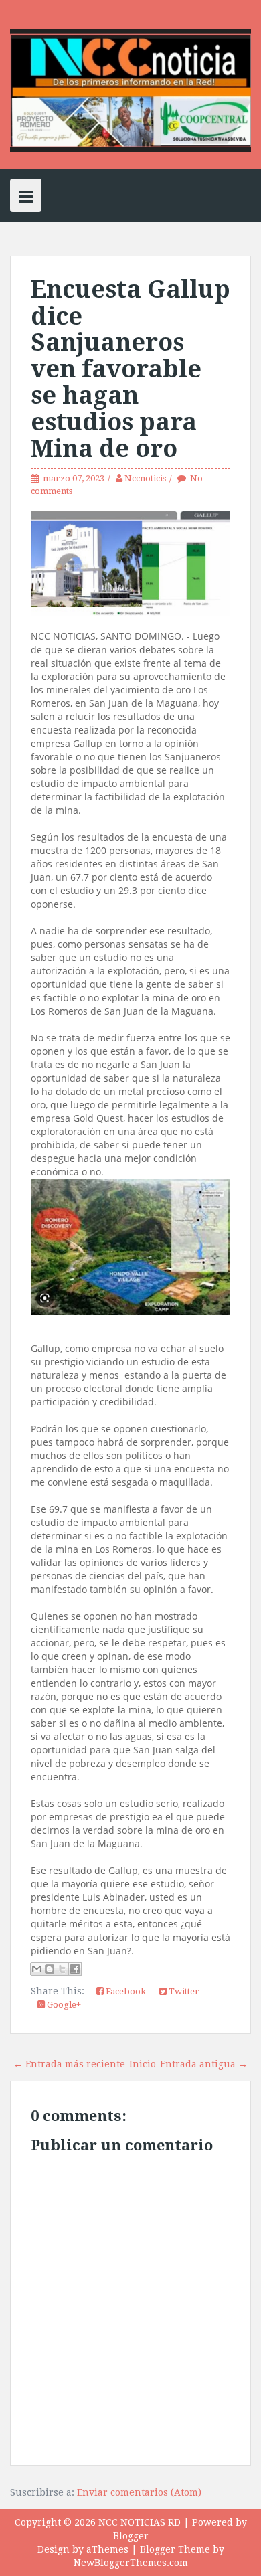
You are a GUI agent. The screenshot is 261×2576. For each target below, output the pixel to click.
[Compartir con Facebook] (75, 1969)
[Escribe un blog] (50, 1969)
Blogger (131, 2536)
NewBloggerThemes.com (131, 2563)
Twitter (183, 1991)
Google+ (63, 2005)
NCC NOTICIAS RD (140, 2522)
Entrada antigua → (204, 2064)
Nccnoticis (145, 478)
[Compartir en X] (62, 1969)
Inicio (143, 2064)
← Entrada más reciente (69, 2064)
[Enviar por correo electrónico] (37, 1969)
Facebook (125, 1991)
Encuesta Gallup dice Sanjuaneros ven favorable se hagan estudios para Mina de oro (130, 369)
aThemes (107, 2549)
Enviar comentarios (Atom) (139, 2492)
